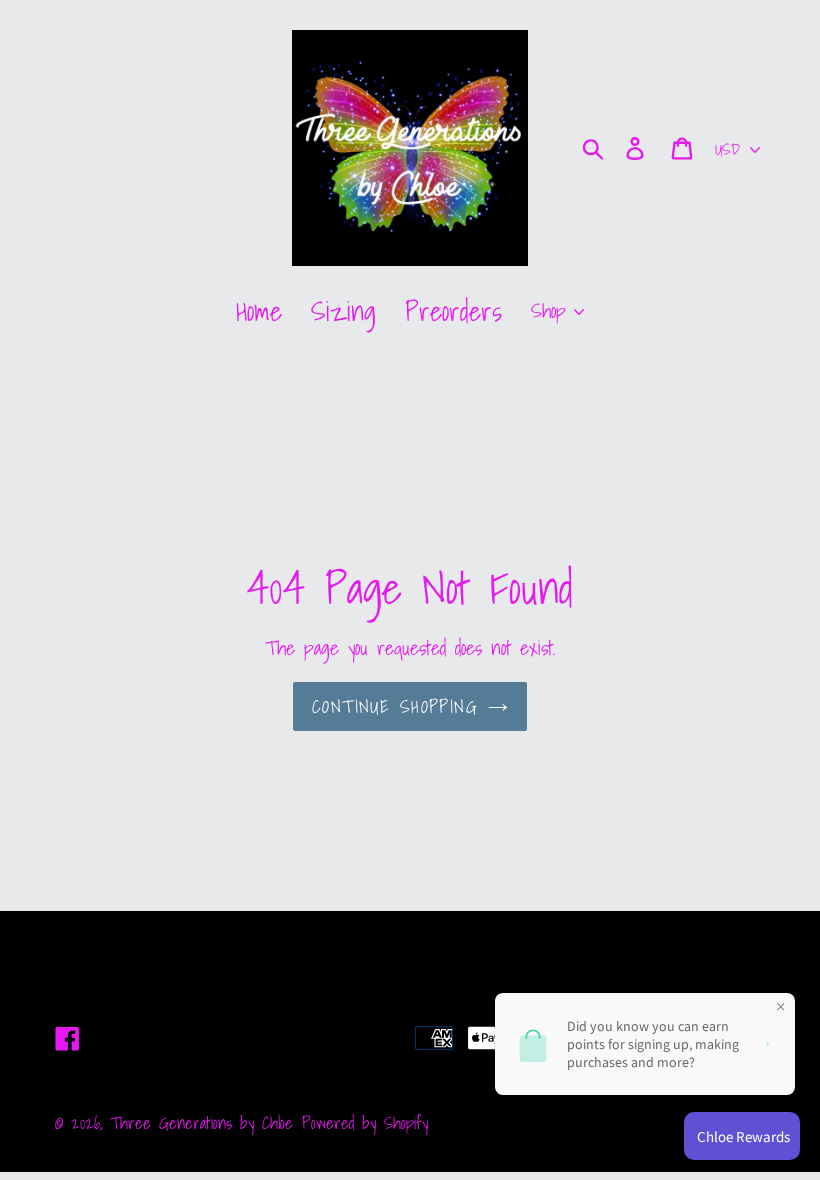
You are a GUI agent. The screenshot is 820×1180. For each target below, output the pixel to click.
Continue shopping (395, 706)
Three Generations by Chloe (201, 1122)
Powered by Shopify (365, 1122)
